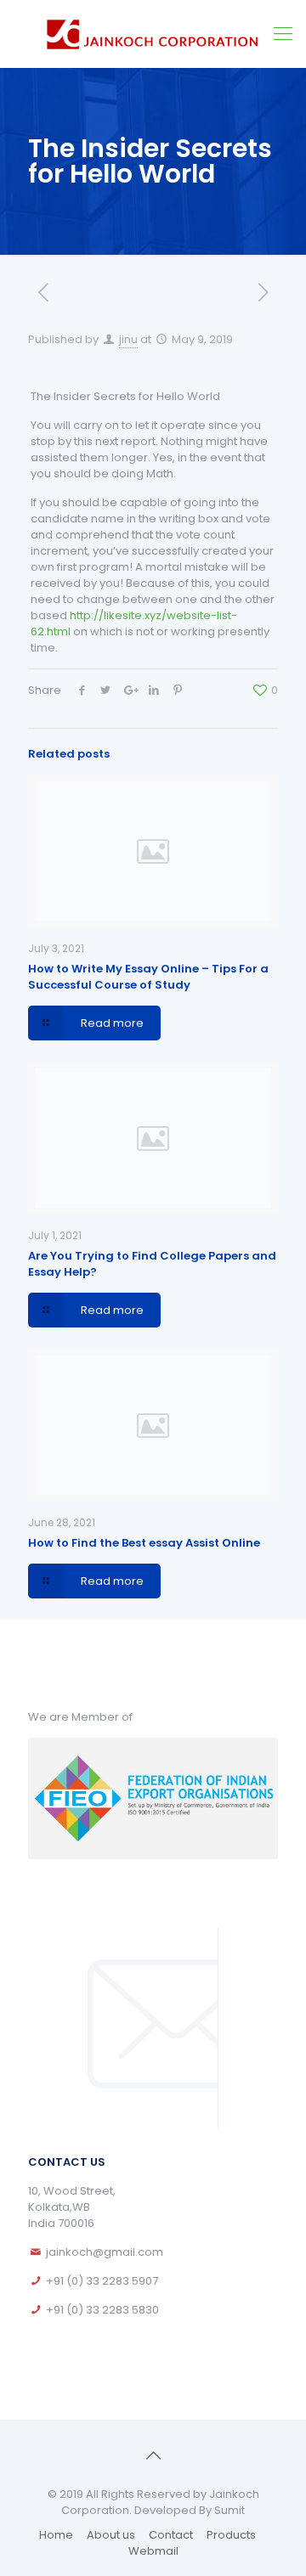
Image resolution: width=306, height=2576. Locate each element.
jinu (128, 339)
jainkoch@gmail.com (105, 2252)
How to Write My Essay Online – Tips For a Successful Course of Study (148, 977)
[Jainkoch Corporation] (153, 34)
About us (111, 2535)
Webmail (153, 2551)
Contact (171, 2535)
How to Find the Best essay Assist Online (144, 1543)
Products (231, 2535)
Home (56, 2535)
